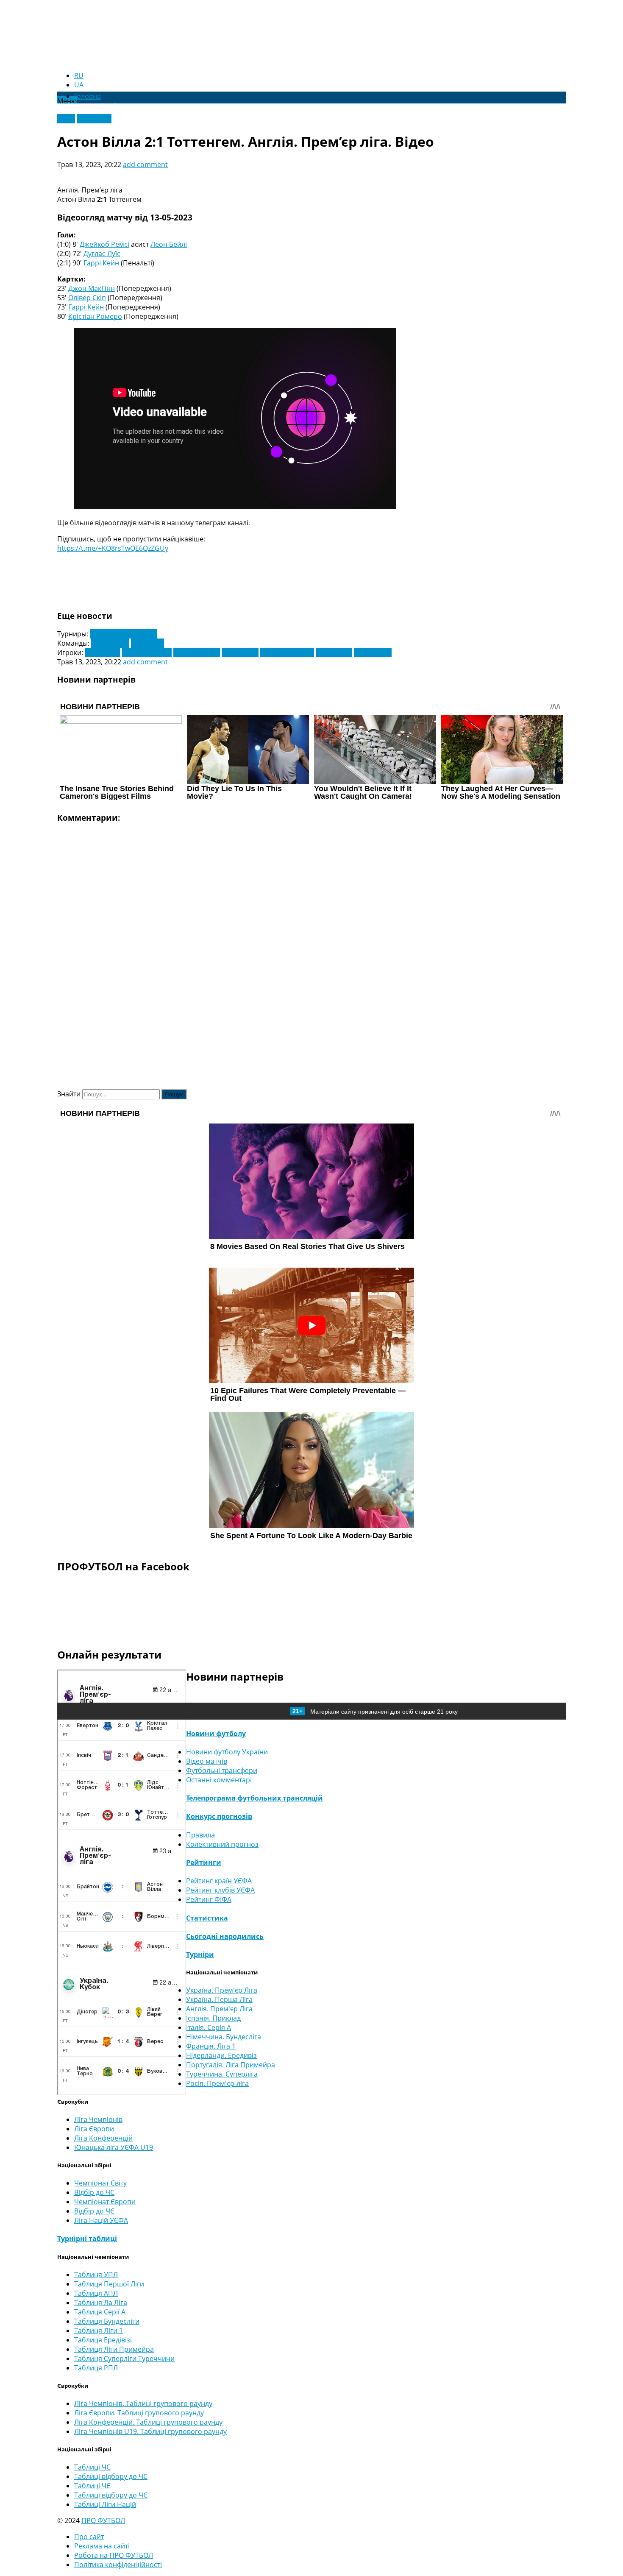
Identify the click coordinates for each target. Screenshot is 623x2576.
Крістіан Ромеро (95, 316)
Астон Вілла (110, 643)
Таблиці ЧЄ (92, 2486)
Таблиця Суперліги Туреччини (124, 2359)
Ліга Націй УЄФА (101, 2220)
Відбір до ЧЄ (94, 2211)
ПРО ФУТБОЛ (103, 2520)
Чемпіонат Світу (100, 2183)
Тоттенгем (147, 643)
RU (79, 75)
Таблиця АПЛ (96, 2293)
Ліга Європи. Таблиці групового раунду (139, 2413)
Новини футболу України (227, 1752)
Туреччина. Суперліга (222, 2074)
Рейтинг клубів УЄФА (220, 1890)
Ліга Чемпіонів (98, 2119)
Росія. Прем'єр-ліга (217, 2083)
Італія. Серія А (209, 2027)
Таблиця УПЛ (96, 2275)
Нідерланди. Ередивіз (221, 2055)
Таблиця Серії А (100, 2312)
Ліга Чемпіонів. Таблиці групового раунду (143, 2403)
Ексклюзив (94, 119)
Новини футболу (216, 1734)
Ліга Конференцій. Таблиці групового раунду (148, 2422)
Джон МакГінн (92, 288)
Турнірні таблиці (87, 2239)
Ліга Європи (94, 2129)
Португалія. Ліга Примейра (231, 2065)
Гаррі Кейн (101, 263)
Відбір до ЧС (94, 2192)
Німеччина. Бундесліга (224, 2037)
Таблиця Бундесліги (107, 2321)
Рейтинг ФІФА (209, 1899)
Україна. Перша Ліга (219, 1999)
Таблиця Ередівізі (103, 2340)
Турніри (200, 1954)
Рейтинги (204, 1862)
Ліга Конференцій (103, 2138)
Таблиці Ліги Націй (105, 2504)
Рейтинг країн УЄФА (219, 1881)
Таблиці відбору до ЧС (111, 2476)
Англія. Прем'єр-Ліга (123, 634)
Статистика (207, 1918)
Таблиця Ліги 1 (99, 2331)
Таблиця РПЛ (96, 2368)
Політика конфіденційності (118, 2565)
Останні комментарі (219, 1780)
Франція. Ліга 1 (211, 2046)
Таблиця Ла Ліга (101, 2303)
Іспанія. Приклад (213, 2018)
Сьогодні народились (225, 1936)
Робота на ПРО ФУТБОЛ (114, 2555)
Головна (88, 96)
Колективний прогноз (222, 1844)
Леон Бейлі (169, 244)
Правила (200, 1835)
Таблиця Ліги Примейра (114, 2349)
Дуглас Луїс (102, 254)
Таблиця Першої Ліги (109, 2284)
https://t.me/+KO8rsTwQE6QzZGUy (113, 548)
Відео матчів (207, 1761)
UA (79, 85)
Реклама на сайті (102, 2546)
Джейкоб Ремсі (104, 244)
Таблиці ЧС (92, 2467)
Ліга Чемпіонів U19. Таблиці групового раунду (150, 2431)
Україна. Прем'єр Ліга (222, 1990)
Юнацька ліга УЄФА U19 (114, 2147)
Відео (66, 119)
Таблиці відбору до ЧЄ (111, 2495)
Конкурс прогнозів (219, 1816)
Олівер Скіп (87, 298)
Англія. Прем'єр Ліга (219, 2009)
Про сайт (89, 2537)
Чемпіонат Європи (105, 2202)
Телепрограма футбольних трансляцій (254, 1798)
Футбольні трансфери (222, 1770)
